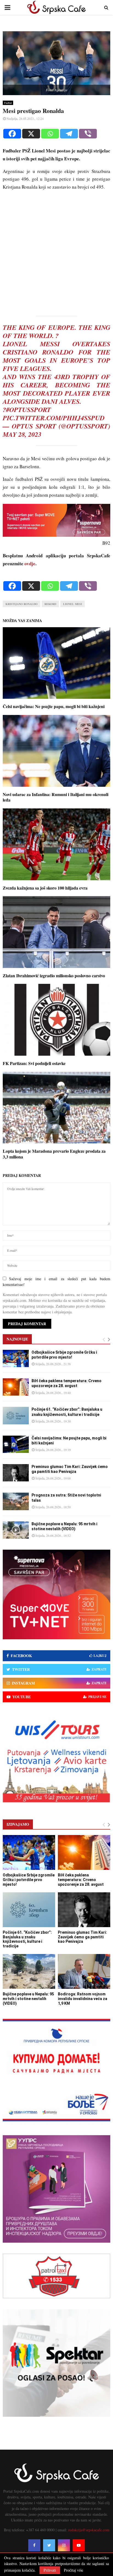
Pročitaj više (74, 2570)
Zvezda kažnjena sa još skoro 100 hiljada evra (45, 888)
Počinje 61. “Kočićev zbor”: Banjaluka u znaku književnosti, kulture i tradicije (27, 1939)
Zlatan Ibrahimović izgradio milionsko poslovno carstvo (54, 975)
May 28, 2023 (22, 434)
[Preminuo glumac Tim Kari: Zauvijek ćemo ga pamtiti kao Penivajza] (16, 1473)
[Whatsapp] (50, 134)
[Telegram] (69, 134)
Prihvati (50, 2570)
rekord (50, 604)
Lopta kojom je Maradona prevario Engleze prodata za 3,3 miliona (54, 1154)
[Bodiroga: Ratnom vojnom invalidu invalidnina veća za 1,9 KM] (84, 1971)
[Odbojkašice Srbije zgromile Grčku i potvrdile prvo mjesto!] (16, 1358)
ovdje (30, 563)
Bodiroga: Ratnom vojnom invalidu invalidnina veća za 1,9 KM (83, 1999)
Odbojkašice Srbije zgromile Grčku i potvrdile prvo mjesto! (29, 1880)
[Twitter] (49, 2545)
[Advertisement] (56, 252)
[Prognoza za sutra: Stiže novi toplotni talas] (16, 1501)
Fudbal (8, 103)
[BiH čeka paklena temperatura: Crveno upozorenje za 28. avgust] (16, 1387)
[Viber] (88, 134)
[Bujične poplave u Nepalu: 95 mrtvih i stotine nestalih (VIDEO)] (16, 1530)
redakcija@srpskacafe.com (89, 2530)
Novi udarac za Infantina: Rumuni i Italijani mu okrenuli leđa (56, 797)
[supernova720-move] (56, 535)
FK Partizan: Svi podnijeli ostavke (34, 1063)
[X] (31, 134)
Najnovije (17, 1339)
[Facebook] (12, 134)
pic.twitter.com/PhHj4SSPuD (54, 418)
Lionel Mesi (73, 604)
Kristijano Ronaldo (22, 604)
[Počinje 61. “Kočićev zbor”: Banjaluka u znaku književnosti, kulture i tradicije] (16, 1415)
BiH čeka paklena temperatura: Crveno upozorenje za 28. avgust (81, 1880)
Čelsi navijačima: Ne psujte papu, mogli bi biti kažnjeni (54, 706)
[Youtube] (79, 2545)
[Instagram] (64, 2545)
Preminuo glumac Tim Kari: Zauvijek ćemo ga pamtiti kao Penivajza (82, 1937)
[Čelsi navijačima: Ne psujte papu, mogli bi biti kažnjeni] (16, 1444)
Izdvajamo (18, 1824)
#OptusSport (29, 410)
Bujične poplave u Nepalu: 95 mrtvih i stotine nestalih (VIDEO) (28, 1999)
